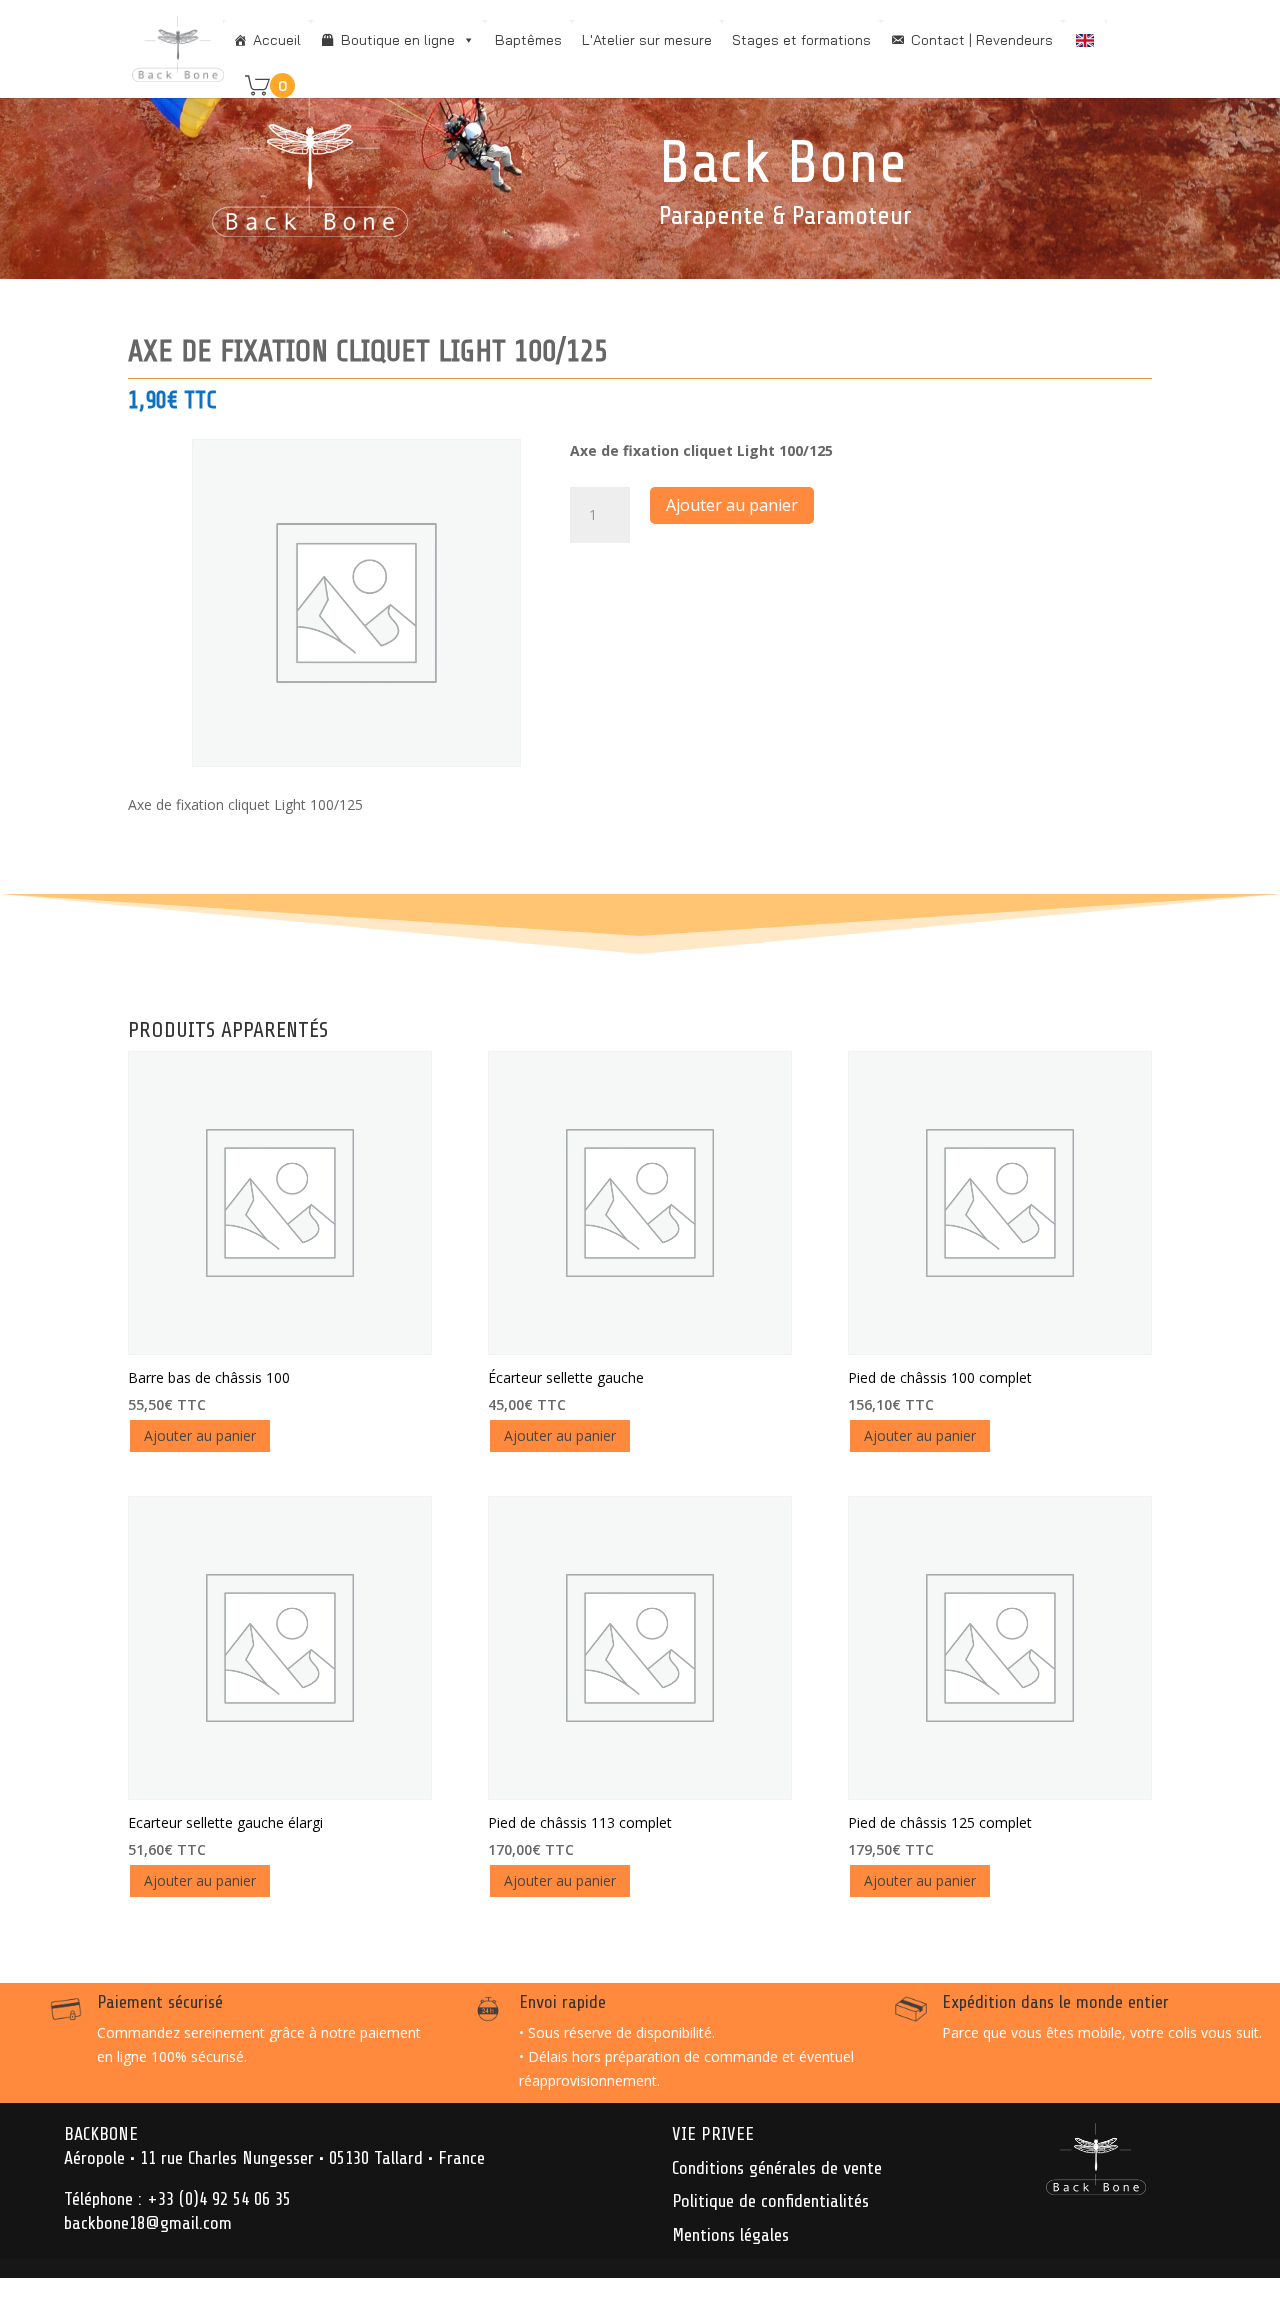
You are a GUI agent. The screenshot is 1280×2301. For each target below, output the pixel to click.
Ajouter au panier (732, 505)
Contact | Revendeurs (982, 40)
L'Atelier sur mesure (647, 40)
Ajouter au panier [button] (200, 1435)
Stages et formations (801, 40)
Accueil (277, 40)
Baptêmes (528, 40)
